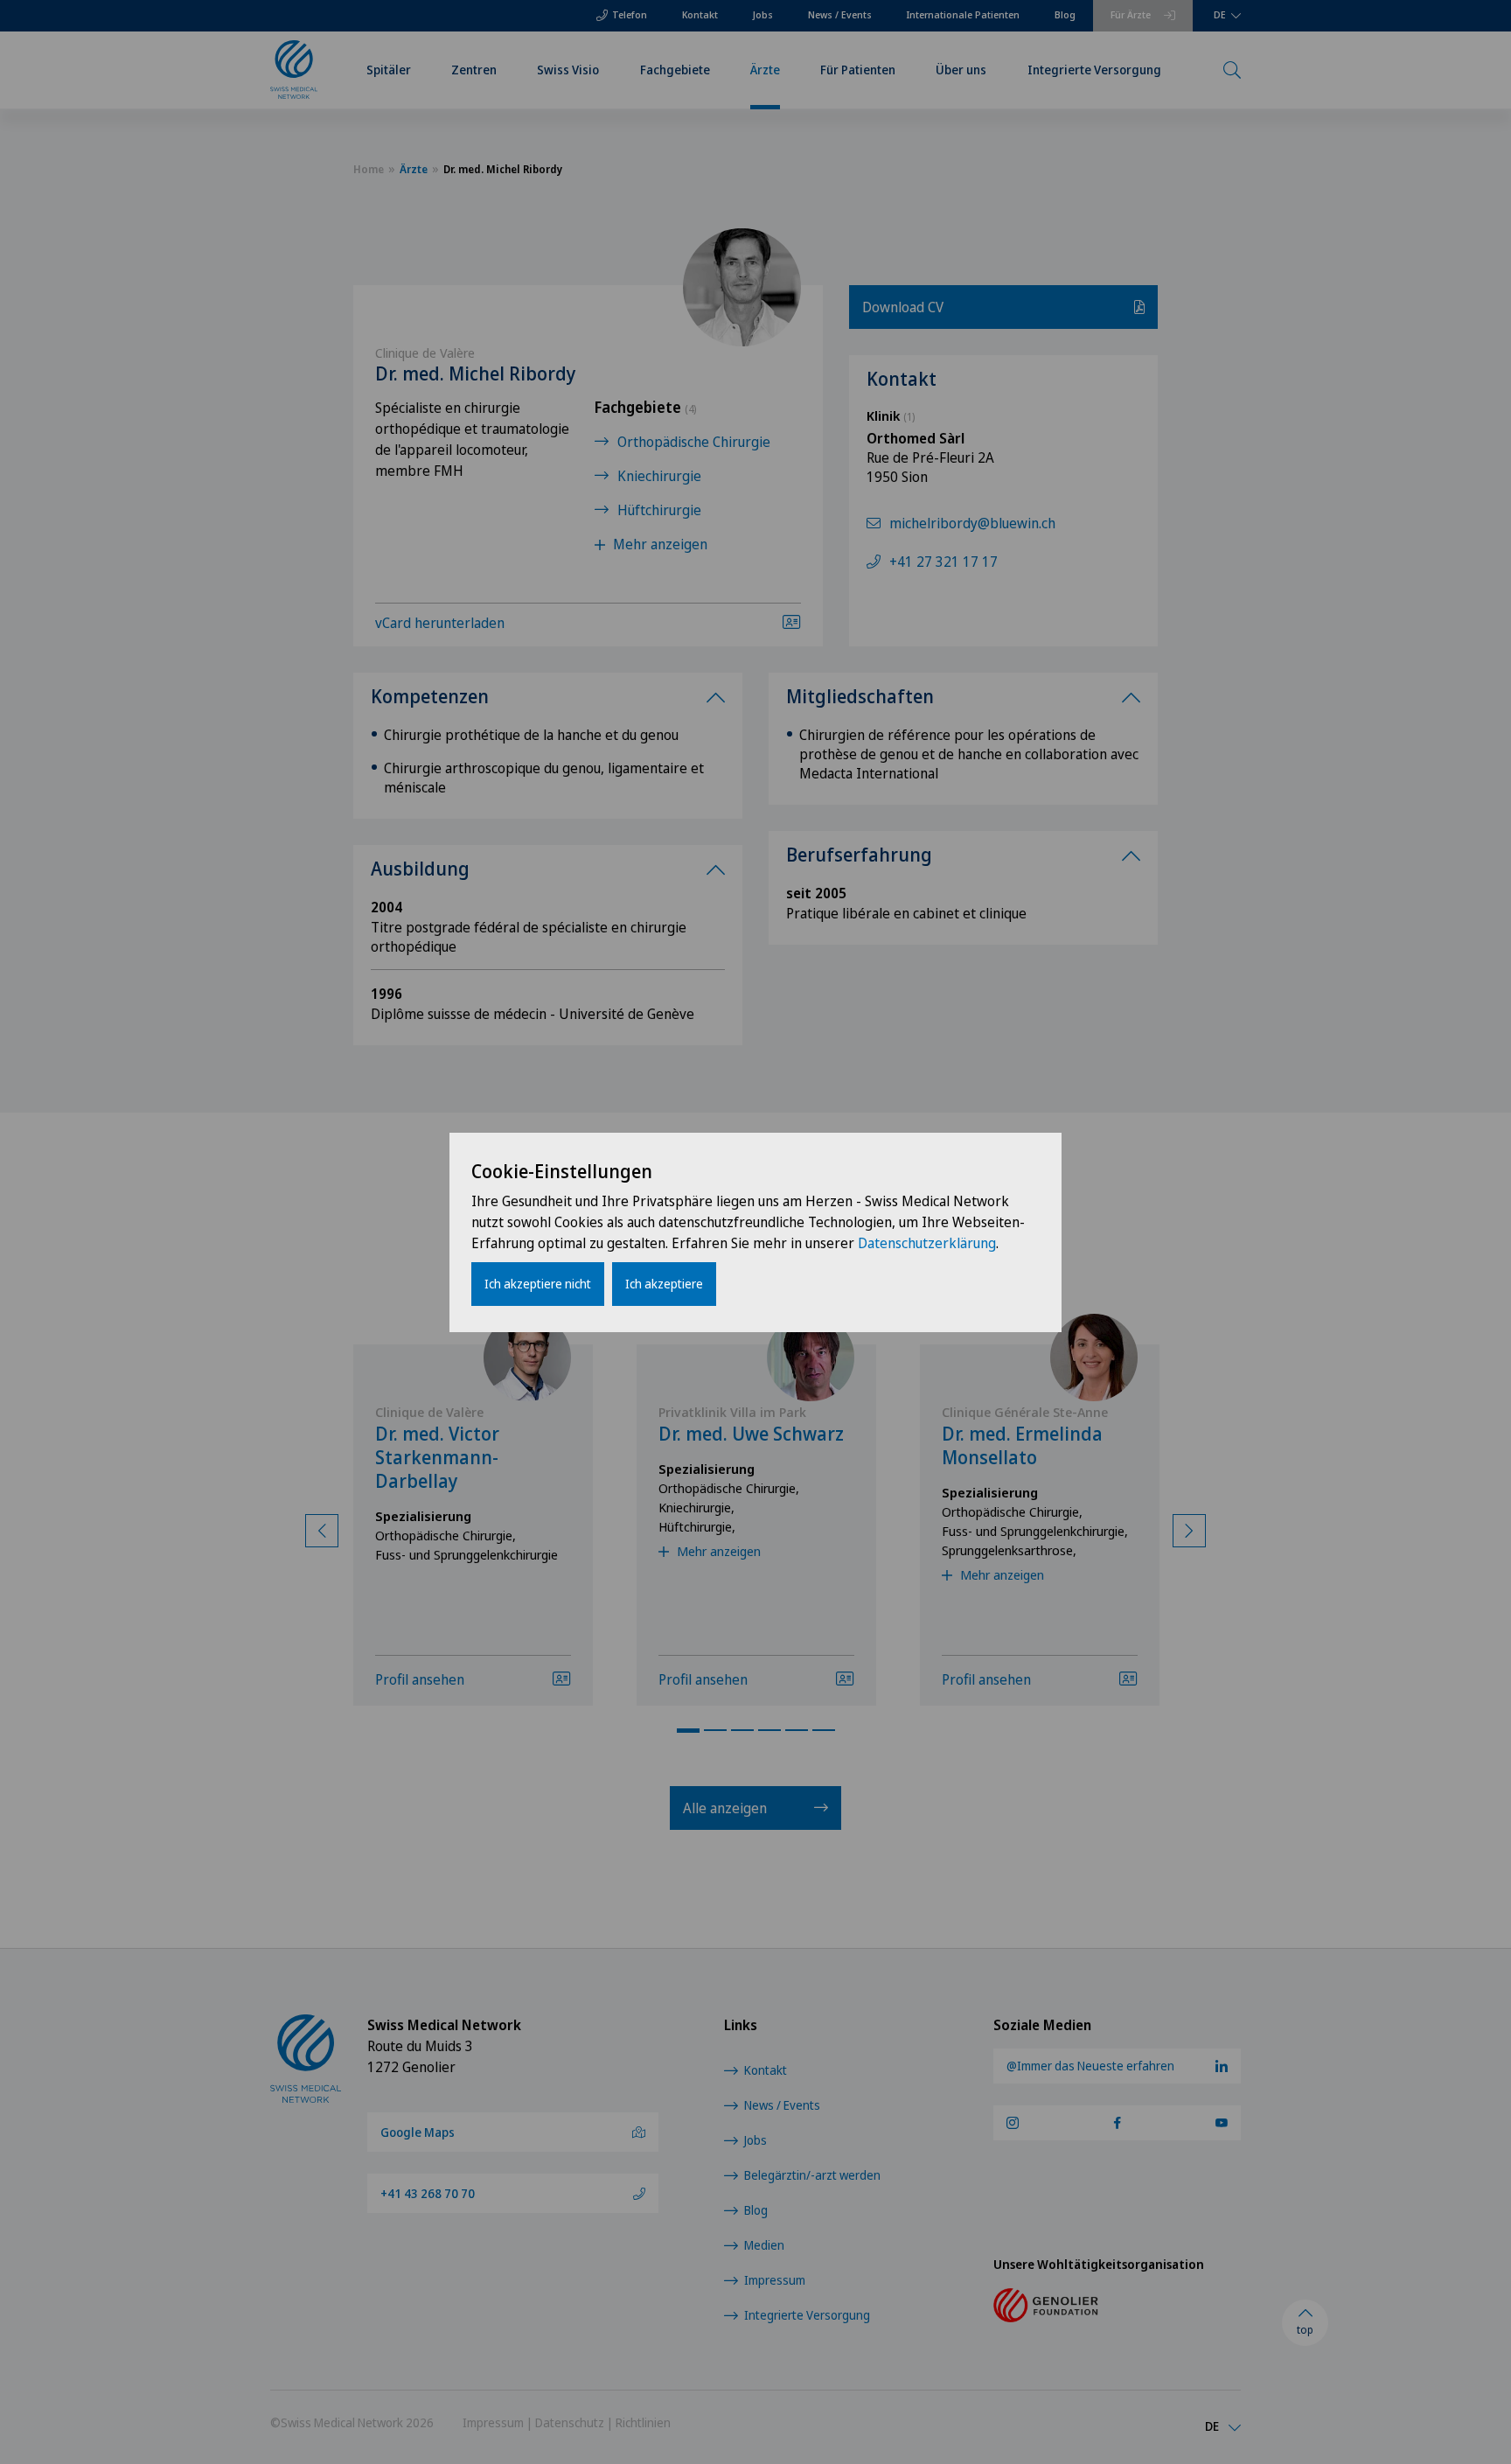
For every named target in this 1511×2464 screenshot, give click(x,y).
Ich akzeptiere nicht (538, 1284)
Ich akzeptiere (664, 1284)
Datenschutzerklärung (927, 1243)
